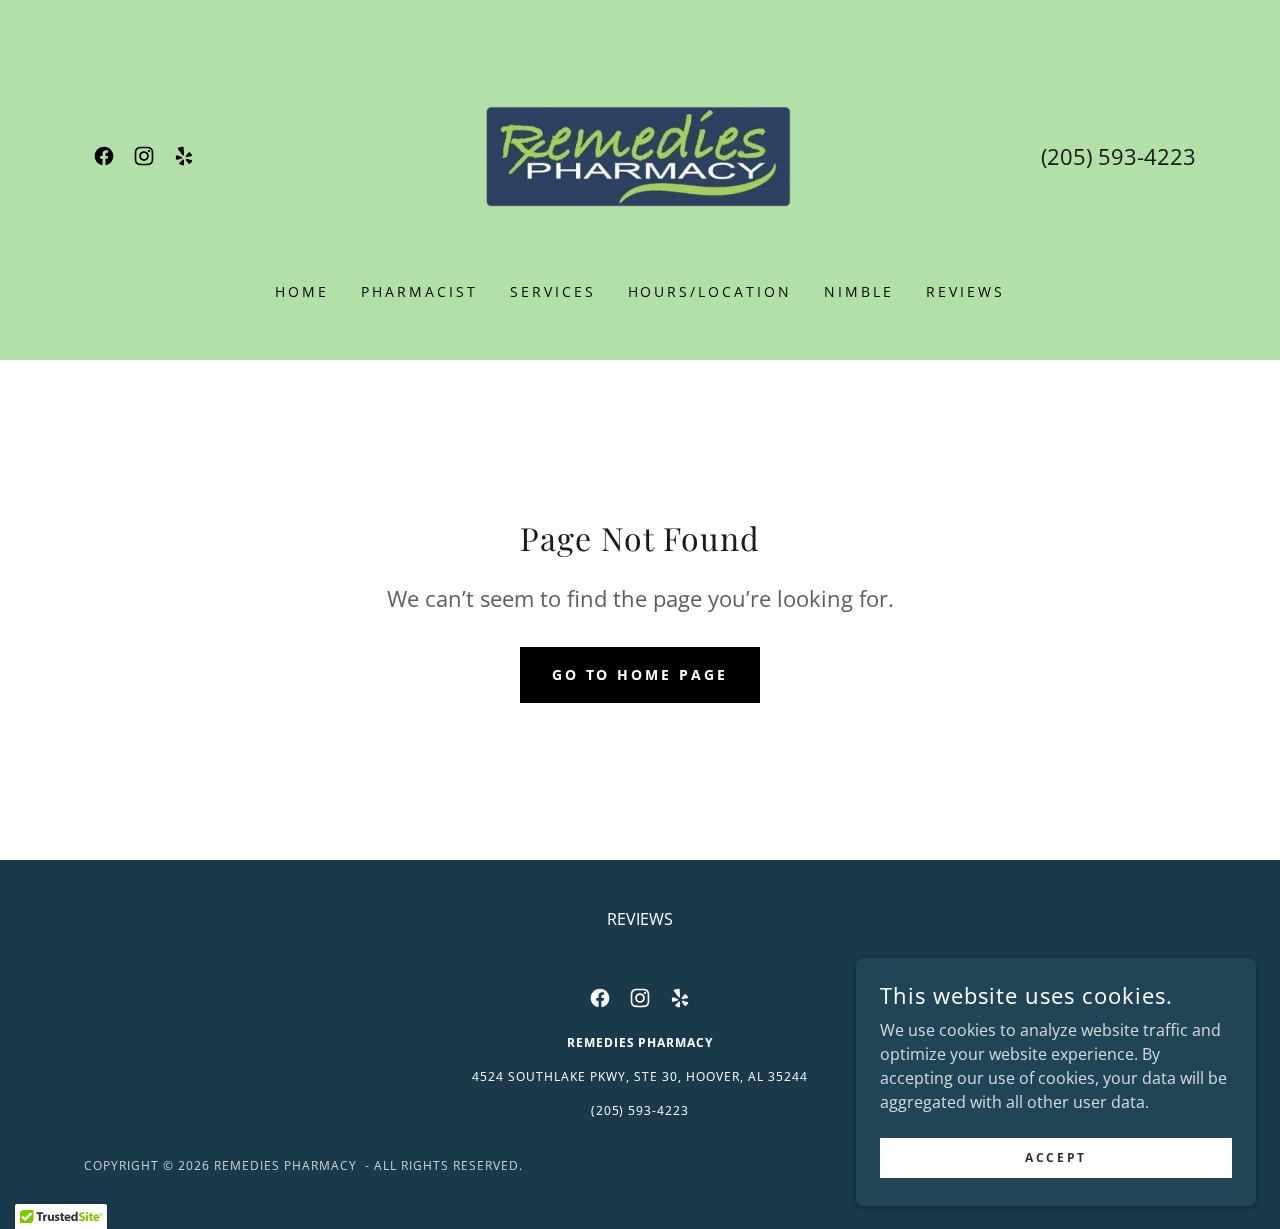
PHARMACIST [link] (419, 291)
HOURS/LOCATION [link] (710, 291)
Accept (1055, 1157)
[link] (104, 156)
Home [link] (302, 291)
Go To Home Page (640, 674)
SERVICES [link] (553, 291)
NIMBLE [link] (859, 291)
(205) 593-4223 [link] (1118, 156)
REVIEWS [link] (965, 291)
